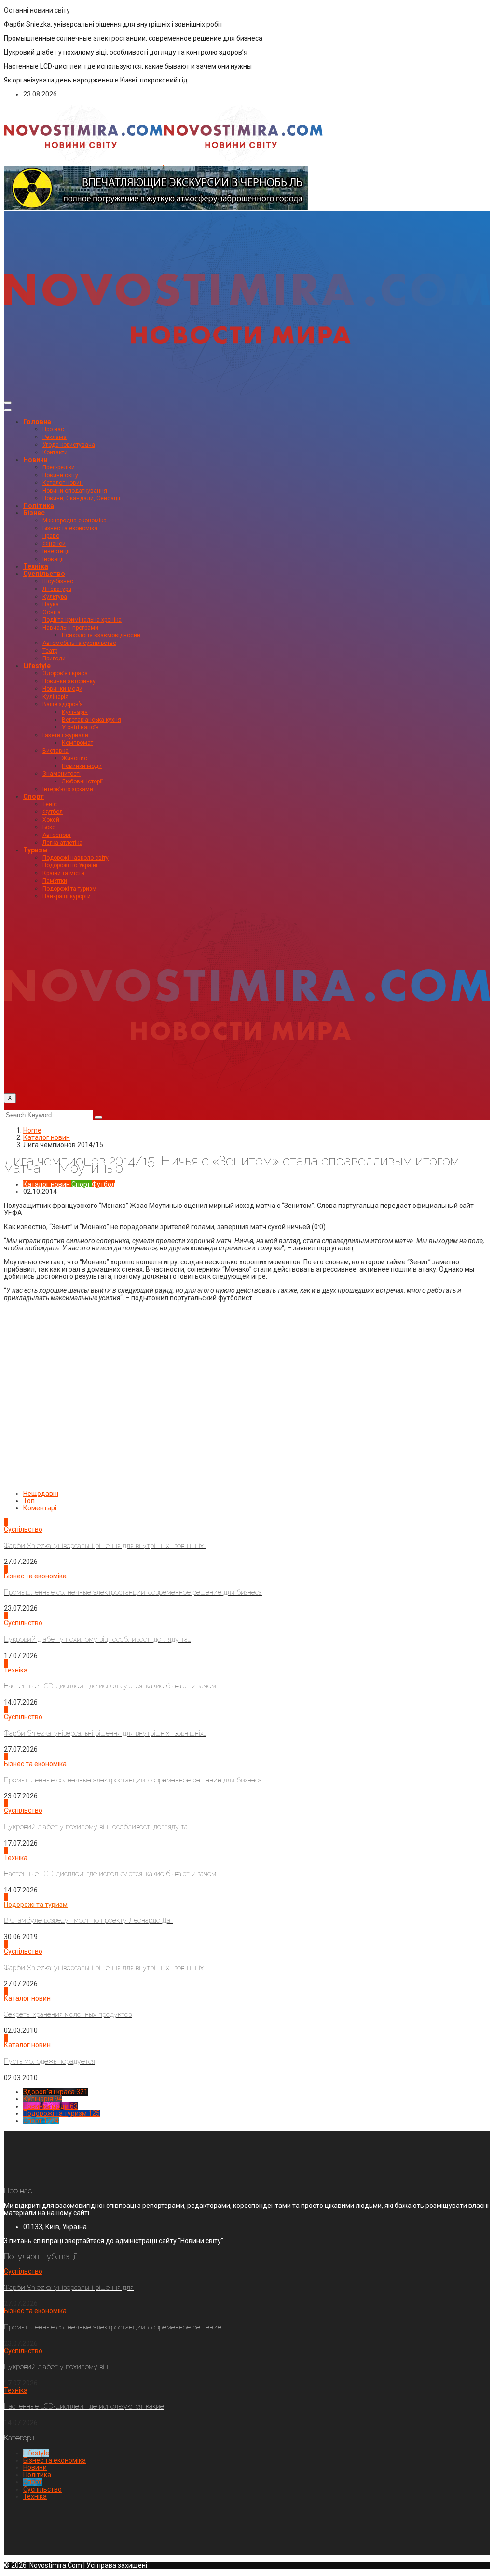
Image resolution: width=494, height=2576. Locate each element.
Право (51, 536)
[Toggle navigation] (8, 403)
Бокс (49, 827)
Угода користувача (69, 445)
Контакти (55, 452)
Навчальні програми (70, 628)
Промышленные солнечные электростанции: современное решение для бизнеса (133, 38)
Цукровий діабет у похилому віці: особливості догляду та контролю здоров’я (126, 52)
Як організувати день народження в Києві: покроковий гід (96, 80)
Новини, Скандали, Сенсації (81, 498)
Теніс (50, 804)
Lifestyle (37, 666)
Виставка (55, 751)
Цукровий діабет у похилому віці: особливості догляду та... (97, 1639)
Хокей (51, 820)
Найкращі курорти (67, 896)
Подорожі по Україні (70, 865)
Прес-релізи (59, 467)
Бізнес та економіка (70, 528)
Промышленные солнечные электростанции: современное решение (113, 2327)
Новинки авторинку (69, 681)
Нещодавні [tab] (41, 1494)
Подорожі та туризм (69, 889)
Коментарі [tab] (40, 1508)
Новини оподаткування (75, 491)
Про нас (53, 429)
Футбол (53, 812)
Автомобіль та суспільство (79, 643)
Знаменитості (62, 774)
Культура (55, 597)
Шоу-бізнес (58, 581)
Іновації (53, 559)
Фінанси (54, 544)
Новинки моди (62, 689)
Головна (37, 422)
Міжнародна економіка (75, 521)
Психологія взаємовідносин (101, 635)
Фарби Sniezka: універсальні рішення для (69, 2288)
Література (57, 589)
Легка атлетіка (62, 843)
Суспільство (44, 574)
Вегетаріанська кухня (91, 720)
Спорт (34, 796)
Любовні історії (82, 781)
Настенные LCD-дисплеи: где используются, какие (84, 2406)
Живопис (75, 758)
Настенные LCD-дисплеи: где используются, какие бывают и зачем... (111, 1686)
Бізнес (34, 513)
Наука (51, 604)
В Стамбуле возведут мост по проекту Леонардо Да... (89, 1920)
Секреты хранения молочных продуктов (68, 2014)
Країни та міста (63, 873)
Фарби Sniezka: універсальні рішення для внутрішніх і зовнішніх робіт (113, 24)
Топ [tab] (29, 1501)
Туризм (35, 850)
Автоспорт (57, 835)
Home (32, 1130)
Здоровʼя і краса (65, 673)
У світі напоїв (80, 727)
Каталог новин (63, 483)
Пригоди (54, 658)
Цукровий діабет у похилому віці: (57, 2367)
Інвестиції (56, 551)
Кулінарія (55, 697)
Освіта (52, 612)
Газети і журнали (65, 735)
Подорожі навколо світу (75, 858)
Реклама (55, 437)
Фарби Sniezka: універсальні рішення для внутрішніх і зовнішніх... (105, 1546)
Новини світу (60, 475)
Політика (39, 506)
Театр (50, 651)
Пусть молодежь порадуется (49, 2061)
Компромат (77, 743)
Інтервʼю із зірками (68, 789)
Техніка (36, 566)
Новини (35, 460)
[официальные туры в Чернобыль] (156, 207)
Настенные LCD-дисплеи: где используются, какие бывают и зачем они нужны (128, 66)
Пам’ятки (55, 881)
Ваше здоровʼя (63, 704)
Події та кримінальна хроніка (82, 620)
